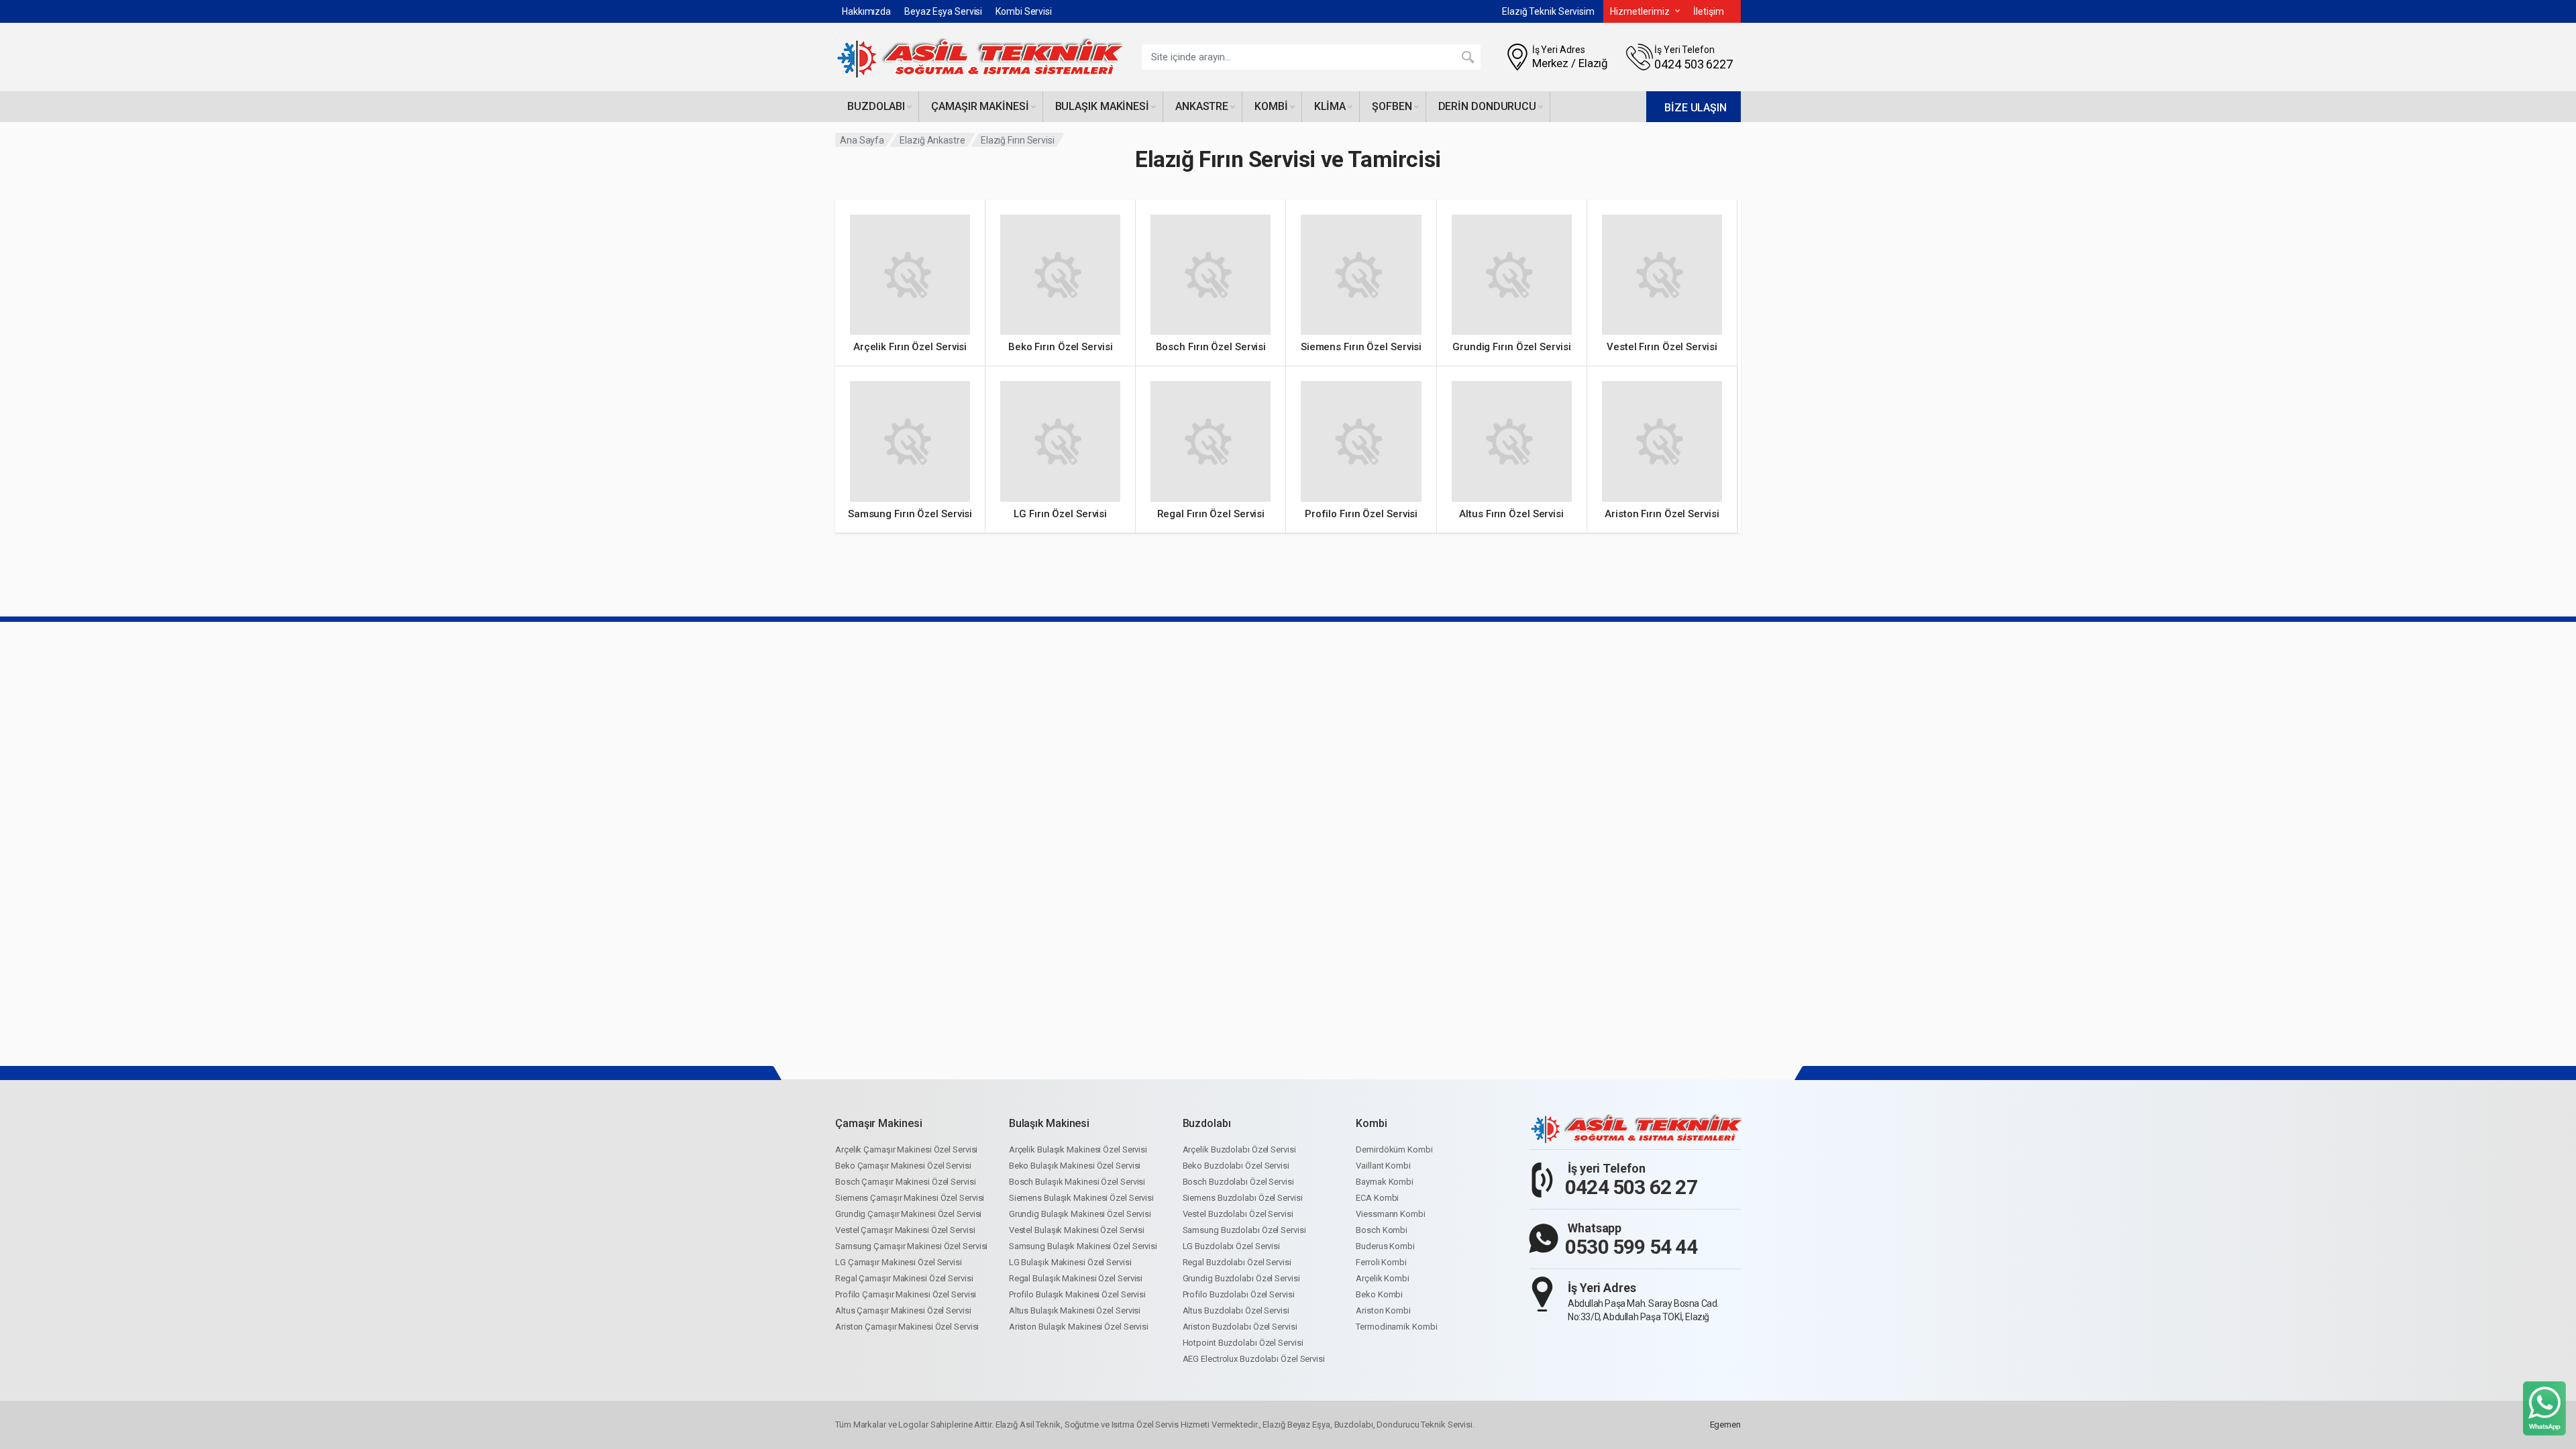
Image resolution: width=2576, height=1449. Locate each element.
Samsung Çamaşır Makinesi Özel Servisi (911, 1246)
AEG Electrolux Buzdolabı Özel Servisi (1254, 1359)
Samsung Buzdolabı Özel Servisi (1244, 1230)
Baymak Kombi (1385, 1182)
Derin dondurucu (1488, 106)
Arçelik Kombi (1383, 1278)
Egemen (1725, 1425)
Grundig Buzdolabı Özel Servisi (1241, 1278)
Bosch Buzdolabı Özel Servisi (1238, 1182)
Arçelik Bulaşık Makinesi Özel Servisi (1078, 1149)
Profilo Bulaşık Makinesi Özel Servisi (1077, 1294)
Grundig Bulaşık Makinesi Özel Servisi (1080, 1214)
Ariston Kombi (1383, 1310)
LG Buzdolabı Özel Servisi (1232, 1246)
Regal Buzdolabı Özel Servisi (1237, 1262)
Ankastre (1202, 106)
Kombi (1271, 106)
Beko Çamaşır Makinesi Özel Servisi (903, 1166)
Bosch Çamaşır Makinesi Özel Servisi (906, 1182)
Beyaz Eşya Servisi (943, 11)
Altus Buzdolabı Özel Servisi (1236, 1310)
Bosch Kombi (1382, 1230)
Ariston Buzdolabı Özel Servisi (1240, 1327)
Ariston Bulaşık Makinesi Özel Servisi (1079, 1327)
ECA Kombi (1377, 1198)
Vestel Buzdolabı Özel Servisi (1238, 1214)
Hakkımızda (866, 11)
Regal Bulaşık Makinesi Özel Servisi (1076, 1278)
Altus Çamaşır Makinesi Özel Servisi (903, 1310)
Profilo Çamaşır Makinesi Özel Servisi (906, 1294)
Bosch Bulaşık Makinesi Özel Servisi (1077, 1182)
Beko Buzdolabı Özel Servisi (1236, 1166)
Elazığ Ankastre (932, 140)
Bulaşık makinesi (1102, 106)
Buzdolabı (876, 106)
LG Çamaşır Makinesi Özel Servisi (899, 1262)
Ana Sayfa (862, 140)
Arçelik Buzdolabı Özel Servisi (1239, 1149)
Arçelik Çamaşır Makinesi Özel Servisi (906, 1149)
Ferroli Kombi (1381, 1262)
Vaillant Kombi (1383, 1166)
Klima (1330, 106)
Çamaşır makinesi (980, 106)
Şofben (1392, 106)
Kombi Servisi (1024, 11)
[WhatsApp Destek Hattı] (2544, 1408)
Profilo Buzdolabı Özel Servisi (1239, 1294)
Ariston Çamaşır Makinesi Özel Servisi (907, 1327)
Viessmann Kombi (1391, 1214)
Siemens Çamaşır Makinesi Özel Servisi (910, 1198)
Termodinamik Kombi (1396, 1327)
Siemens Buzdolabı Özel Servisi (1243, 1198)
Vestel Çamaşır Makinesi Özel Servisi (905, 1230)
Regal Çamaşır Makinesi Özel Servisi (904, 1278)
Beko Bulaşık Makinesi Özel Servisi (1075, 1166)
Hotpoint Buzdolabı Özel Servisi (1243, 1343)
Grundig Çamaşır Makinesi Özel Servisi (908, 1214)
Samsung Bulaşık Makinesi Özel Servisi (1083, 1246)
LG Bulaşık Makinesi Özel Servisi (1070, 1262)
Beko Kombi (1379, 1294)
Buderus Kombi (1385, 1246)
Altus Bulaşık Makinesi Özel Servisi (1075, 1310)
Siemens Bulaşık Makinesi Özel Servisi (1081, 1198)
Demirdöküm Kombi (1394, 1149)
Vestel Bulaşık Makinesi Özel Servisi (1077, 1230)
